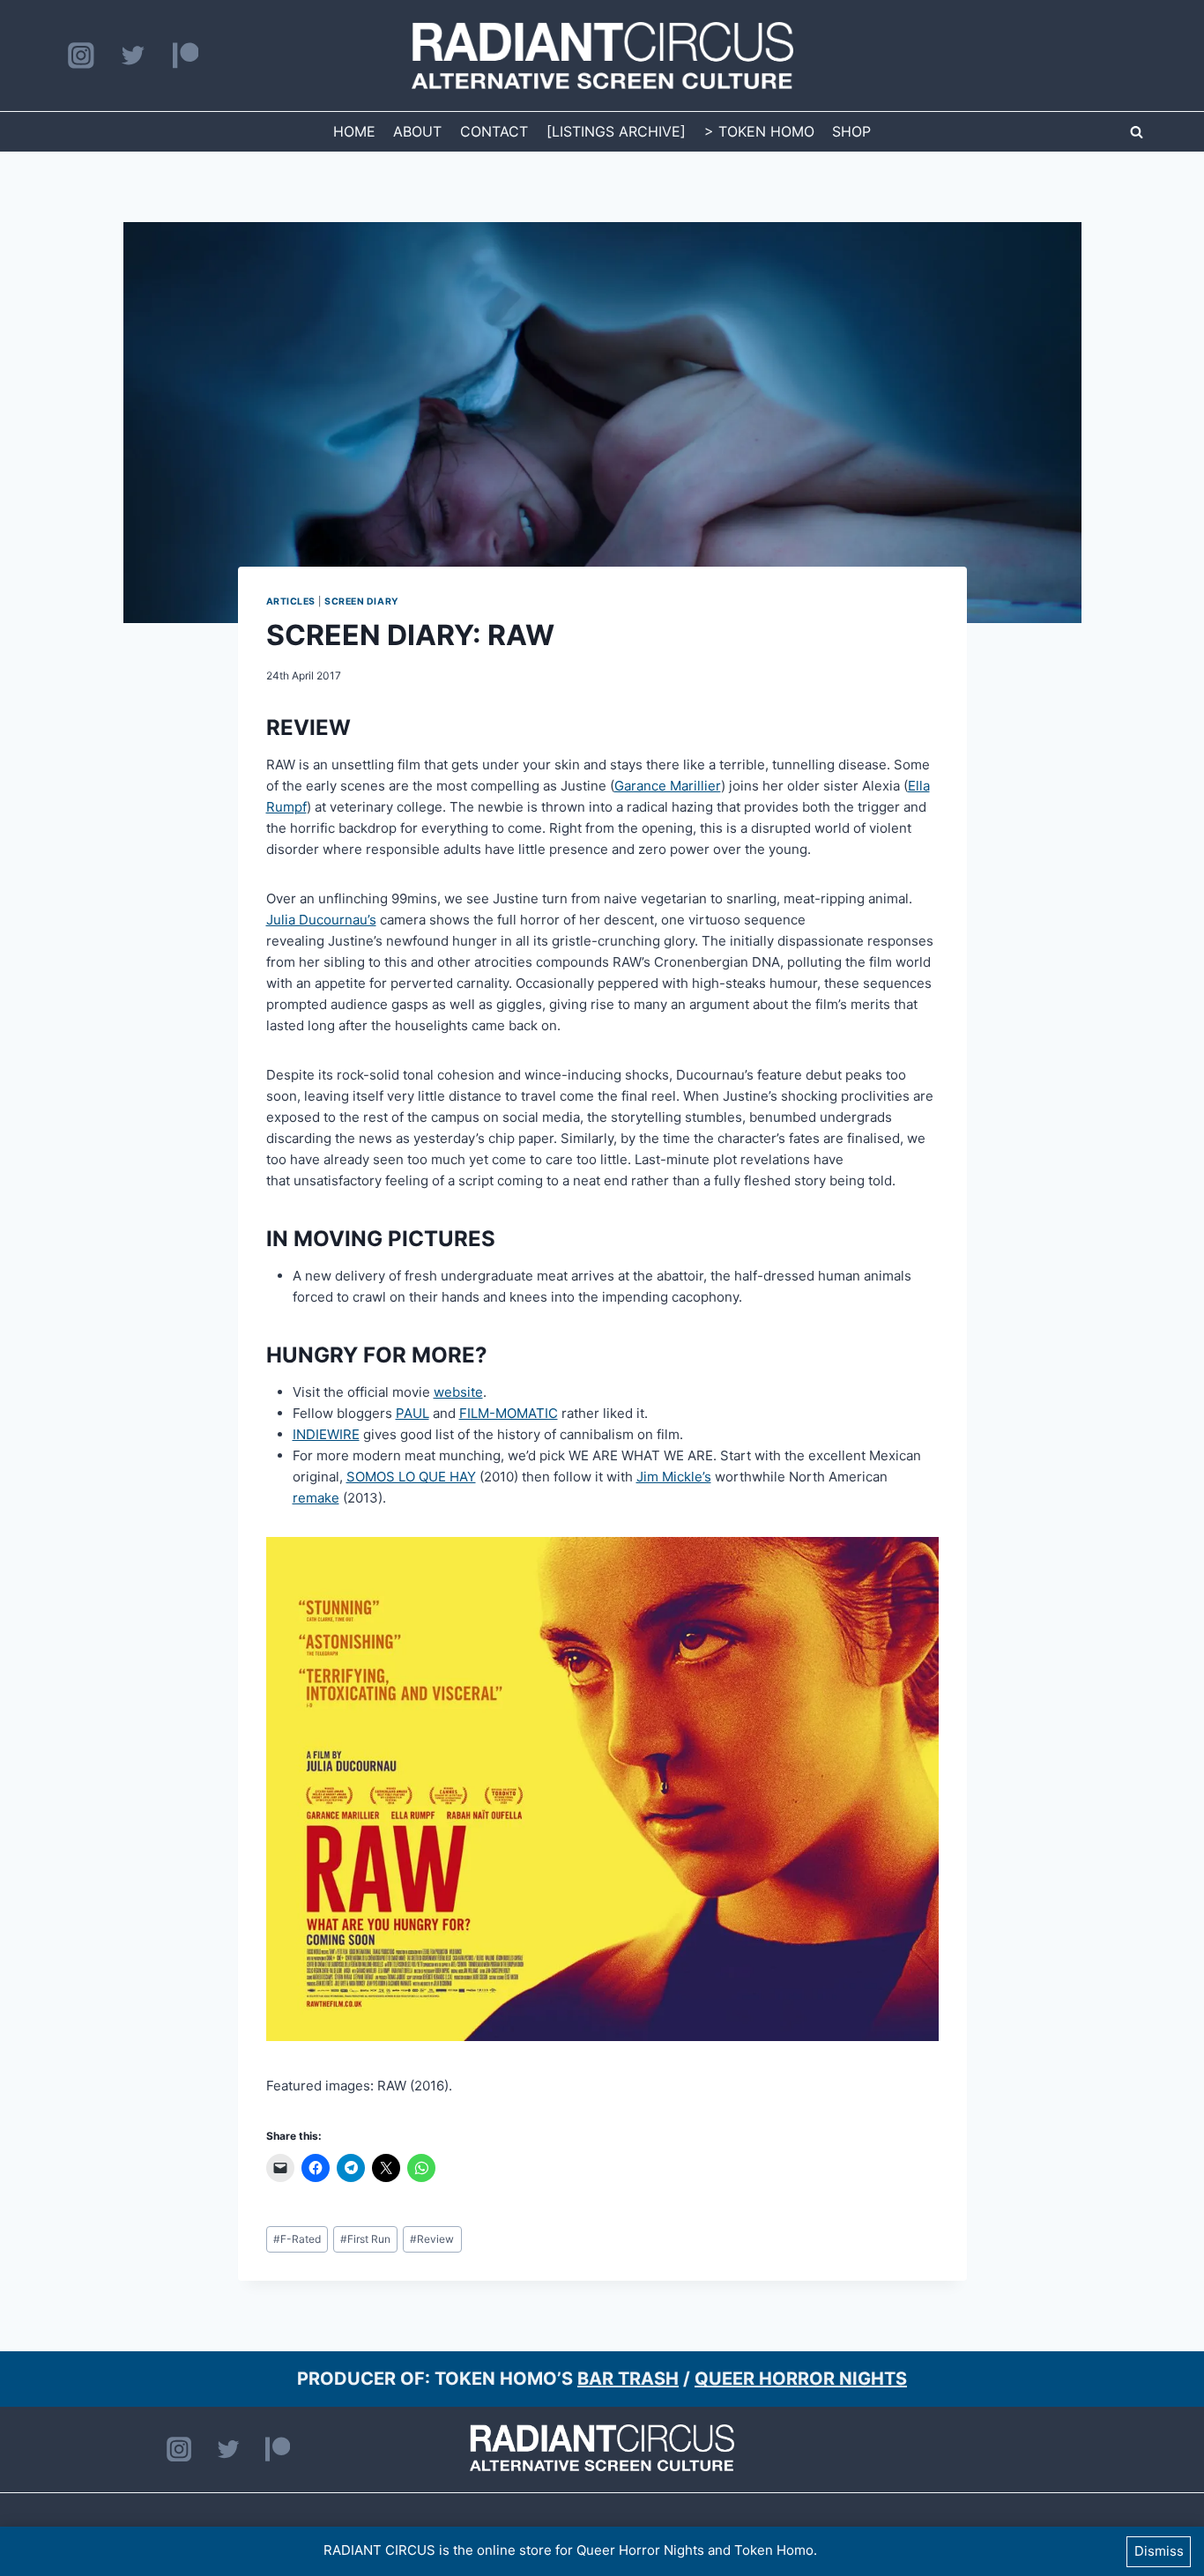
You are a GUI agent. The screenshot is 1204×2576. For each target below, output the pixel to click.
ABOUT (417, 131)
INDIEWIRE (326, 1434)
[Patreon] (186, 56)
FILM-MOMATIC (509, 1413)
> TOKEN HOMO (759, 131)
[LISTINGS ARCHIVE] (616, 131)
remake (316, 1498)
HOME (354, 131)
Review (432, 2239)
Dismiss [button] (1159, 2551)
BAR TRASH (628, 2379)
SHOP (851, 131)
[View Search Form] (1136, 132)
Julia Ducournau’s (321, 920)
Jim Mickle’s (674, 1477)
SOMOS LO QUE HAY (411, 1477)
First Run (365, 2239)
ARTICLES (291, 601)
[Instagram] (81, 56)
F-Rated (297, 2239)
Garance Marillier (668, 786)
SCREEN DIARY (361, 601)
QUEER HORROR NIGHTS (801, 2379)
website (458, 1392)
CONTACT (494, 131)
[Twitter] (133, 56)
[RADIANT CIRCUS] (602, 56)
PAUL (412, 1413)
